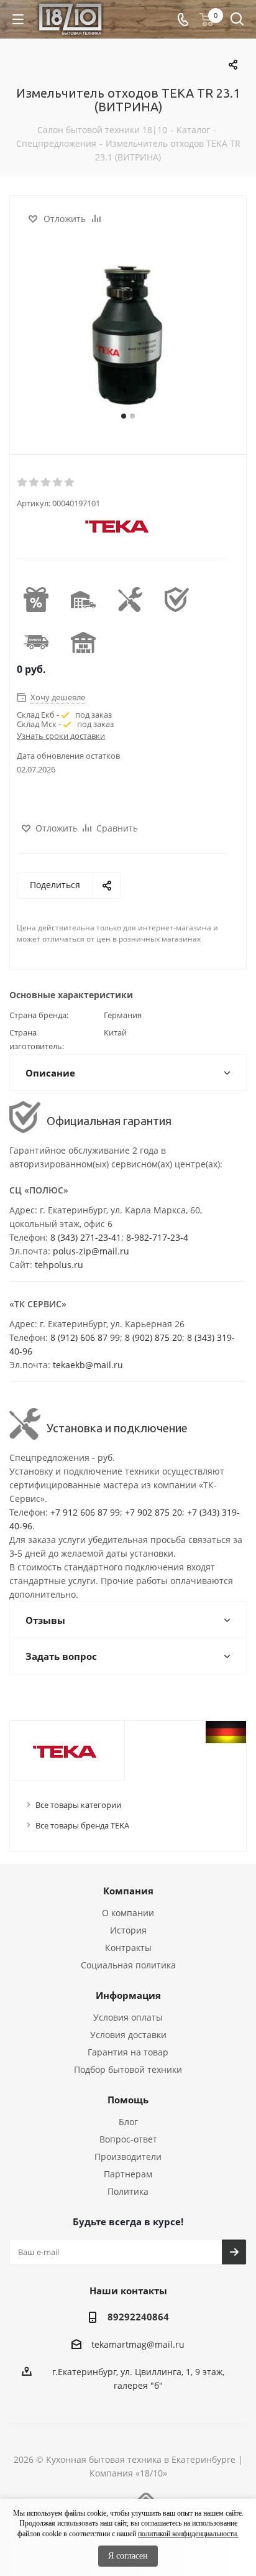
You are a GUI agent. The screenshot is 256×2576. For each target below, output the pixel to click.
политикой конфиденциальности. (188, 2534)
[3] (46, 483)
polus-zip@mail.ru (91, 1251)
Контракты (128, 1948)
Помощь (128, 2100)
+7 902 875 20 (153, 1512)
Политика (128, 2191)
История (128, 1930)
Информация (128, 1995)
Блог (128, 2122)
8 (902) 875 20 (153, 1337)
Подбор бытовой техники (128, 2069)
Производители (128, 2157)
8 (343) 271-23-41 (86, 1237)
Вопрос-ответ (128, 2139)
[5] (70, 483)
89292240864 (138, 2317)
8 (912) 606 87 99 (85, 1337)
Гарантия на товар (128, 2052)
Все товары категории (78, 1805)
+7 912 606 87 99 (85, 1512)
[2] (34, 483)
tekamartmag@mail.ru (138, 2344)
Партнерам (128, 2174)
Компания (128, 1891)
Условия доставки (128, 2035)
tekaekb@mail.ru (88, 1365)
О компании (128, 1913)
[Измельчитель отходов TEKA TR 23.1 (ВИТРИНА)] (128, 335)
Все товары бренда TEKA (82, 1825)
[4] (58, 483)
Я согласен (128, 2556)
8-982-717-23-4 (157, 1237)
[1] (23, 483)
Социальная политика (128, 1965)
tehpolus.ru (59, 1265)
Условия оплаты (128, 2017)
